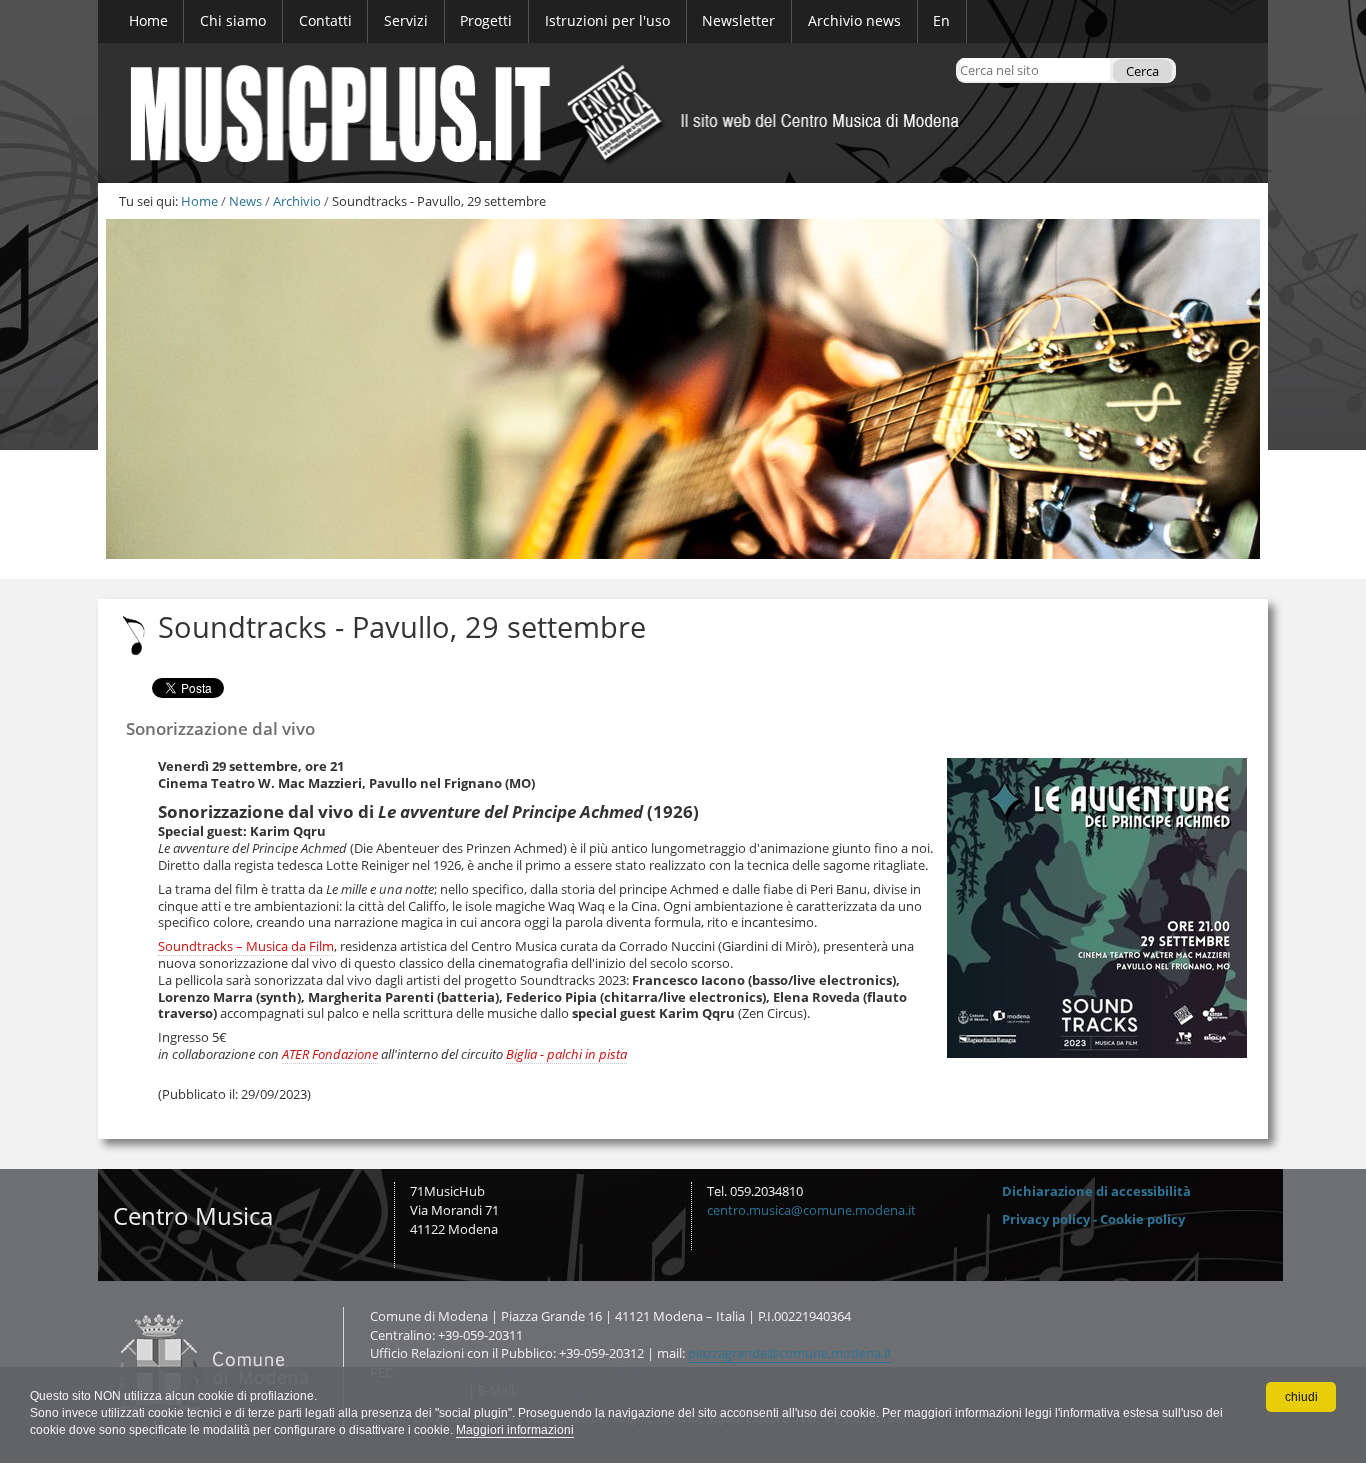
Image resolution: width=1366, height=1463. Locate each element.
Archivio (297, 201)
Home (199, 201)
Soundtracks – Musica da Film (246, 946)
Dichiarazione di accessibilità (1096, 1191)
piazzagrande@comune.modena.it (790, 1353)
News (245, 201)
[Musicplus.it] (683, 113)
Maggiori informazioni (515, 1430)
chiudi (1301, 1397)
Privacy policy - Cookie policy (1093, 1219)
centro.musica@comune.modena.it (811, 1210)
